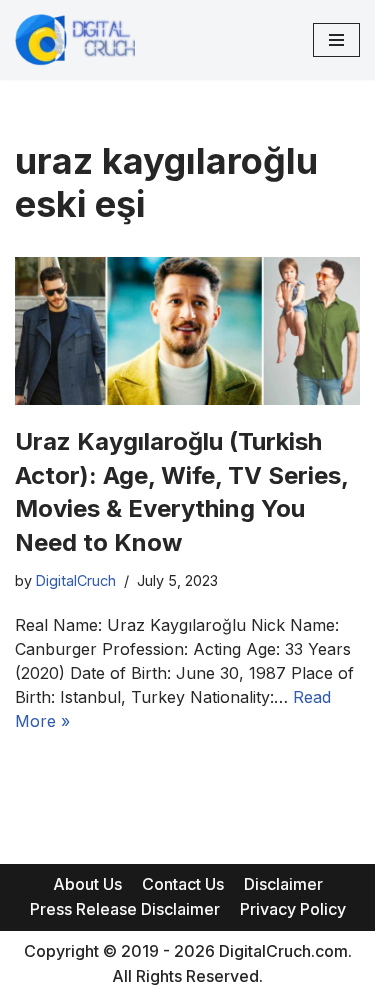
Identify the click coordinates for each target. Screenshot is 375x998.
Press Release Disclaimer (125, 909)
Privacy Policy (293, 909)
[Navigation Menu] (336, 40)
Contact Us (183, 884)
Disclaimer (283, 884)
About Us (87, 884)
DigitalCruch (76, 580)
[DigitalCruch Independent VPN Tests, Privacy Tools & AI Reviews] (75, 40)
